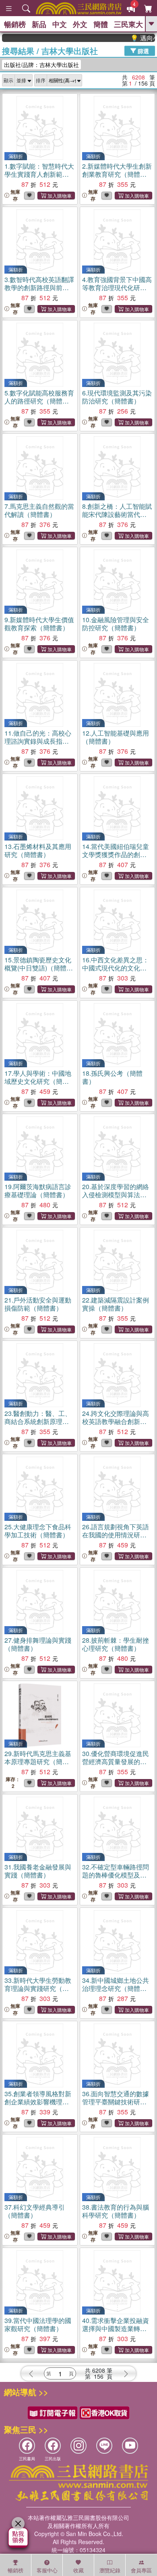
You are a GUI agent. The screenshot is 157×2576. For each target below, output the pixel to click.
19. (38, 1191)
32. (116, 1879)
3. (39, 287)
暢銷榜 (15, 24)
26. (116, 1535)
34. (116, 1988)
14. (116, 858)
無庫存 (15, 195)
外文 (80, 24)
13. (38, 850)
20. (116, 1195)
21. (38, 1304)
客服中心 (47, 2570)
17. (38, 1081)
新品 (39, 24)
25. (38, 1531)
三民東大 (128, 24)
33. (38, 1988)
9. (39, 624)
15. (38, 968)
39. (38, 2324)
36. (116, 2102)
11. (38, 741)
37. (35, 2211)
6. (117, 397)
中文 (60, 24)
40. (116, 2328)
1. (39, 174)
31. (38, 1871)
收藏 (78, 2570)
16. (116, 968)
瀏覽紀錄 (110, 2570)
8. (117, 514)
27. (38, 1644)
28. (116, 1644)
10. (116, 624)
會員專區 (141, 2570)
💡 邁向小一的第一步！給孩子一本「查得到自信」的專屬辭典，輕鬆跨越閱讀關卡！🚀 (133, 38)
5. (39, 401)
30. (116, 1762)
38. (116, 2211)
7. (39, 510)
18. (112, 1077)
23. (38, 1421)
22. (116, 1304)
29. (38, 1762)
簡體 (101, 24)
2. (117, 174)
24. (116, 1421)
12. (116, 737)
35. (38, 2102)
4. (117, 287)
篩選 (143, 50)
